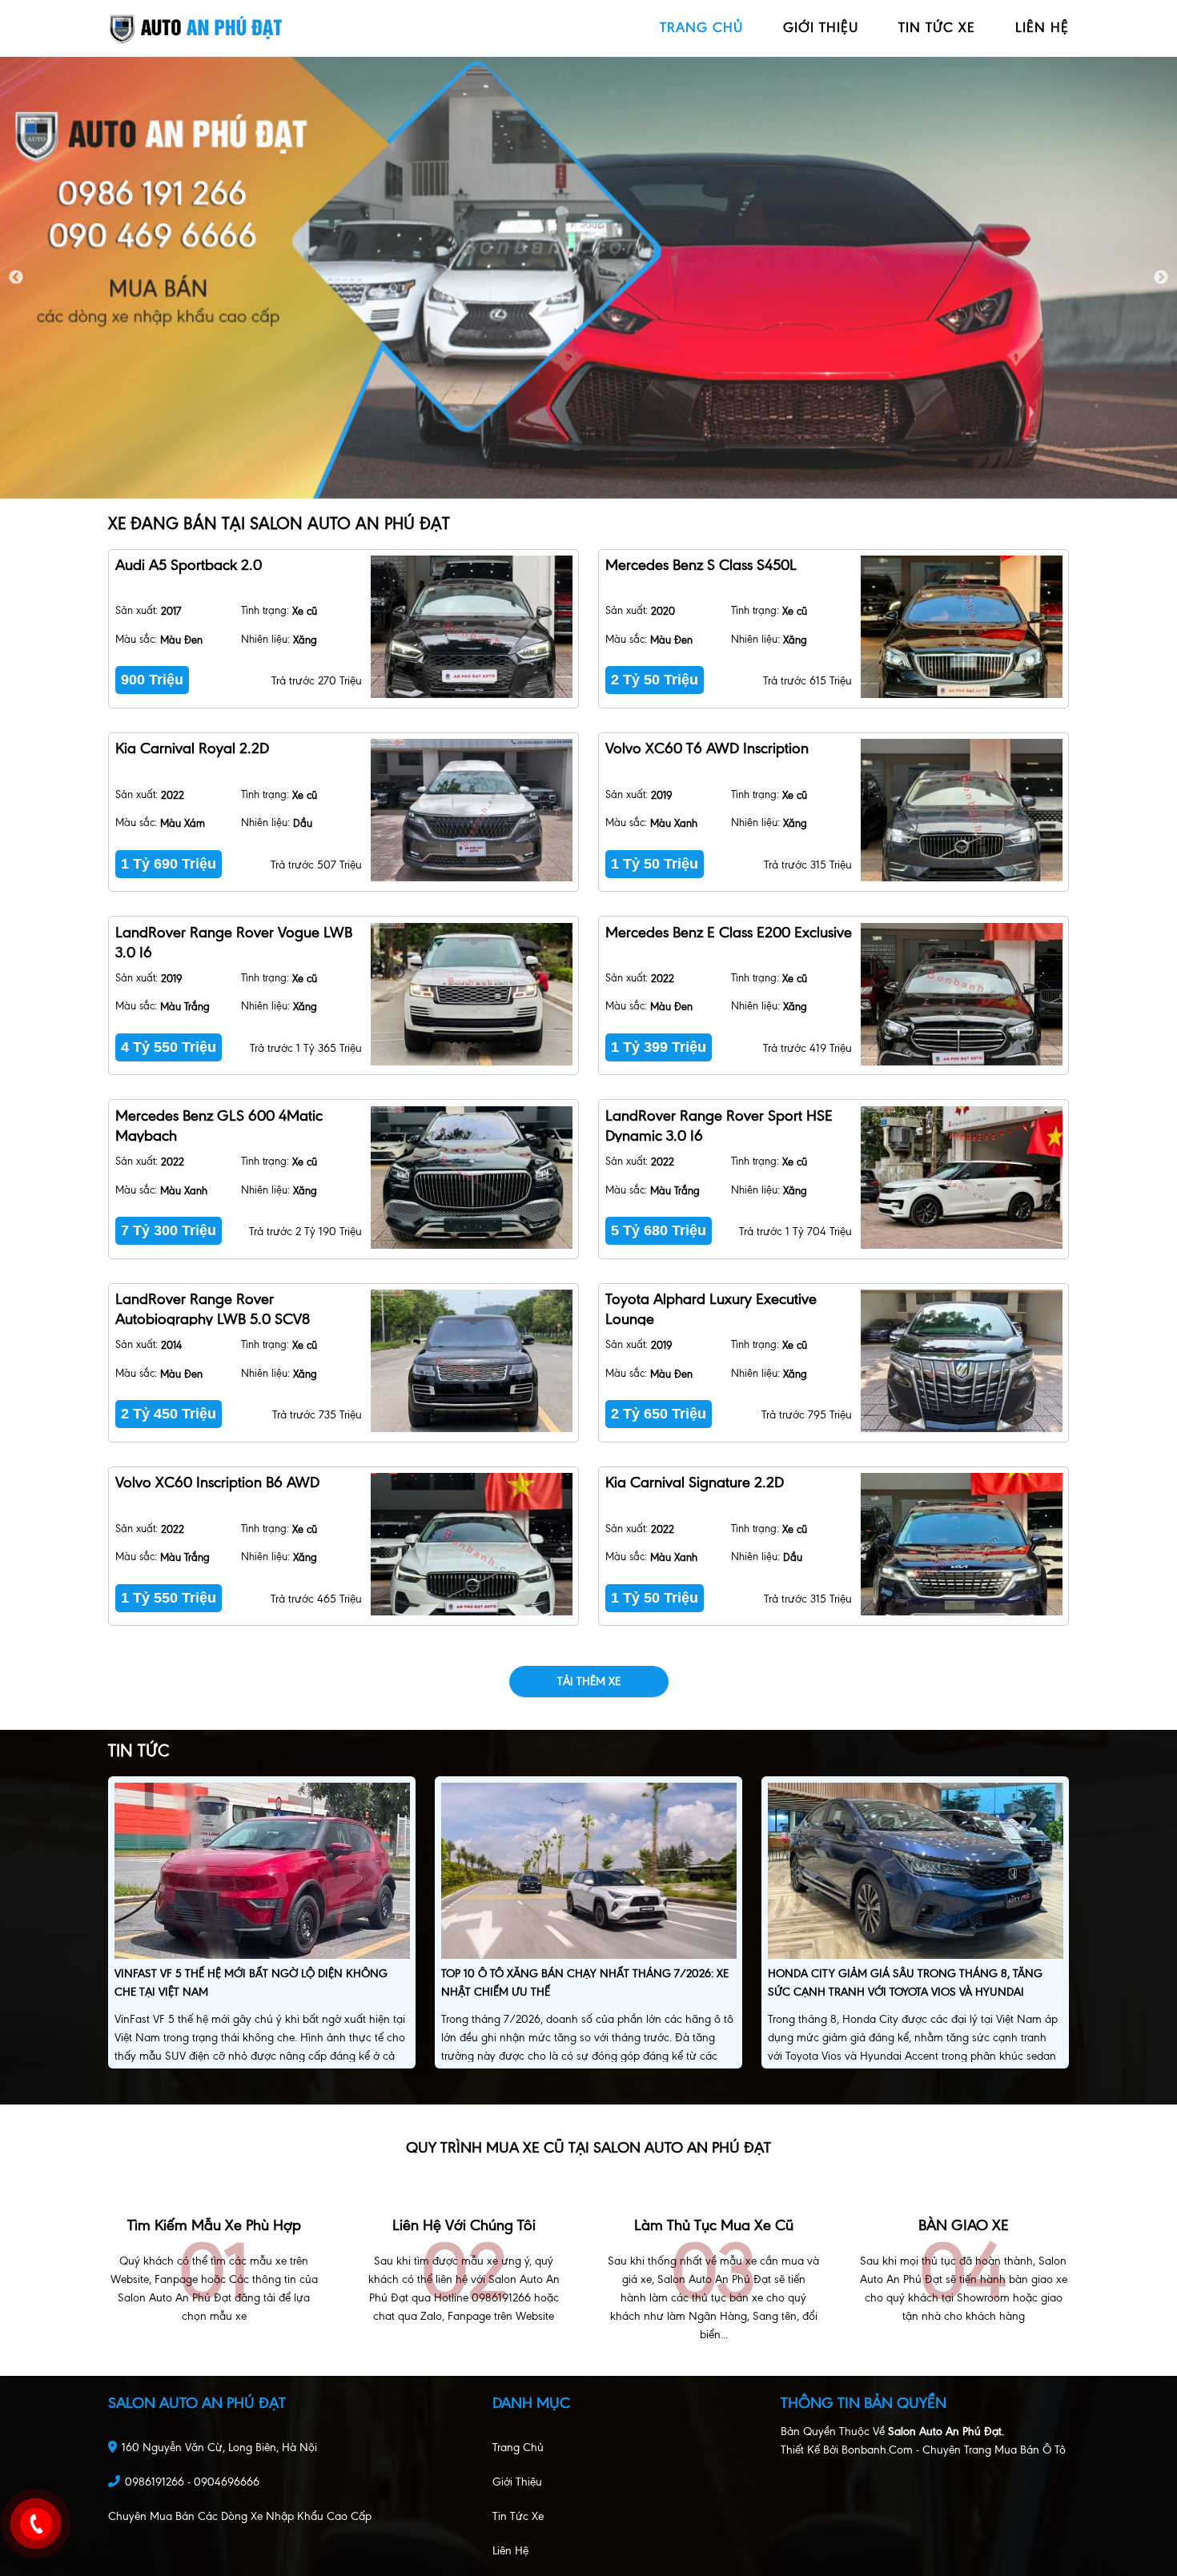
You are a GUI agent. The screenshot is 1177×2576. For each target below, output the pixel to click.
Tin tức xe (518, 2516)
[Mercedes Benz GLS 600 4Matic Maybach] (471, 1178)
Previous (16, 278)
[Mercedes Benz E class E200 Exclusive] (961, 994)
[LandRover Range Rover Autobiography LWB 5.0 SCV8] (471, 1361)
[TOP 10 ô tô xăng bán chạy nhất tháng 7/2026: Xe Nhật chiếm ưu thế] (589, 1873)
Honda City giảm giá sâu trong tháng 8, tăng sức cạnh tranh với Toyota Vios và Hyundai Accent (905, 1992)
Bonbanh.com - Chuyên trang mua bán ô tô (954, 2450)
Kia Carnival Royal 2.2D (192, 748)
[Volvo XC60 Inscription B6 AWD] (471, 1544)
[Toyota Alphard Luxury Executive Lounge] (961, 1361)
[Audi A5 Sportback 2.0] (471, 627)
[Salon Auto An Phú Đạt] (196, 28)
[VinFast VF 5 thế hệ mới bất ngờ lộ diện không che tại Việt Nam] (262, 1873)
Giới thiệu (517, 2482)
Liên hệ (510, 2551)
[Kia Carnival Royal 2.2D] (471, 810)
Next (1161, 278)
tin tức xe (937, 27)
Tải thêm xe (589, 1681)
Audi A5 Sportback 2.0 (189, 565)
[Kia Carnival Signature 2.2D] (961, 1544)
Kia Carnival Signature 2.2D (695, 1482)
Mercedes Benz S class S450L (701, 565)
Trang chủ (518, 2448)
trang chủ (701, 27)
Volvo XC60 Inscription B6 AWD (217, 1482)
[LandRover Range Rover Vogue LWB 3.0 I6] (471, 994)
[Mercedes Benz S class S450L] (961, 627)
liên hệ (1042, 27)
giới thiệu (821, 27)
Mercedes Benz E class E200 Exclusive (729, 932)
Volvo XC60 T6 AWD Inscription (707, 748)
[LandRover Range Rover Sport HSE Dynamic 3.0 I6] (961, 1178)
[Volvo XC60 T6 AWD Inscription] (961, 810)
